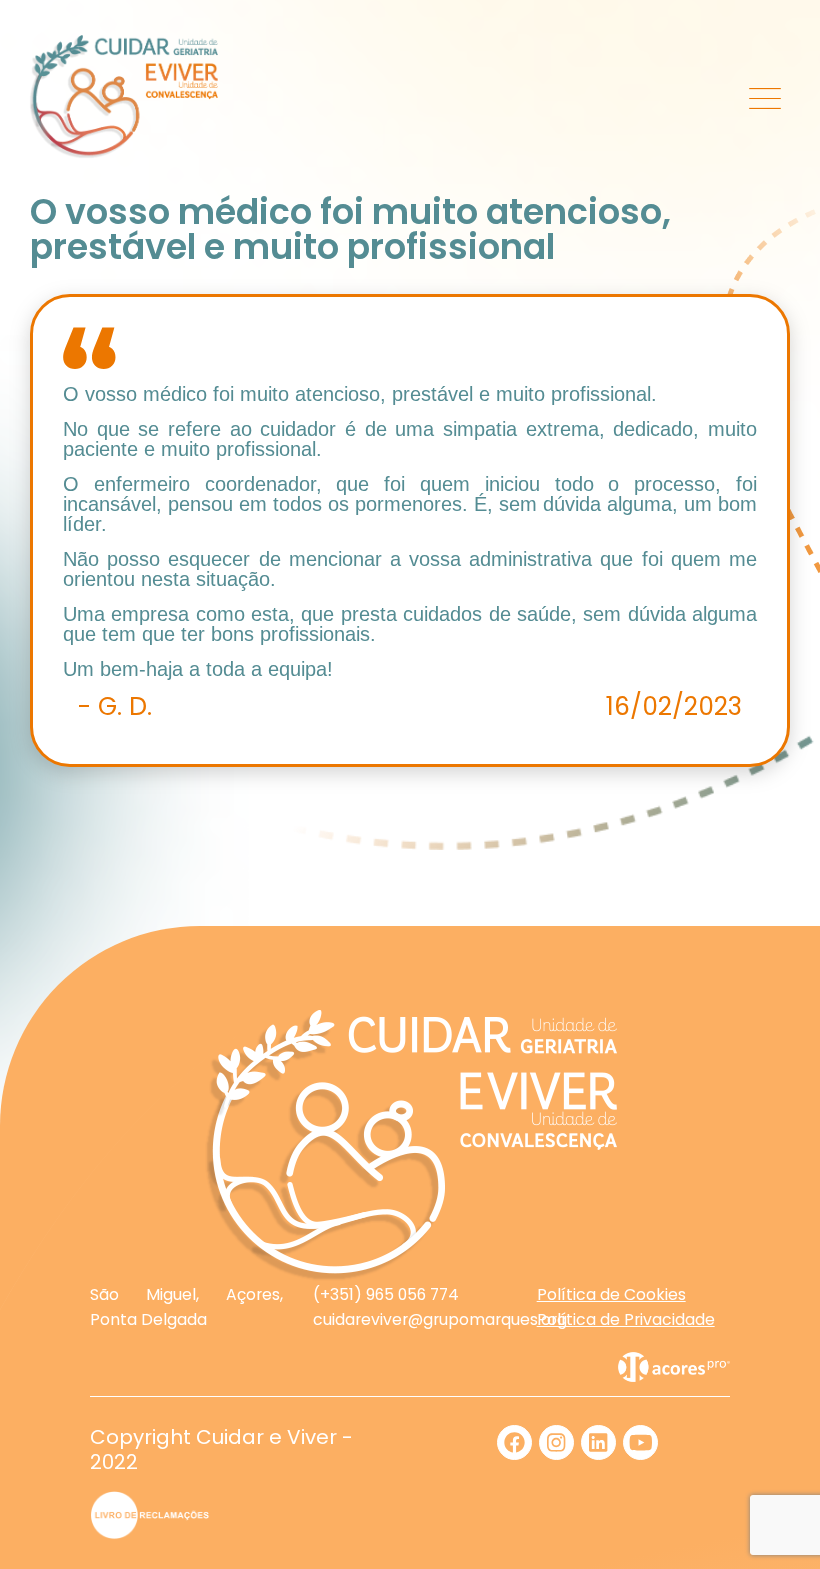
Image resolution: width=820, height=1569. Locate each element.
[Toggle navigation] (765, 97)
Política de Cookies (611, 1294)
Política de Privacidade (626, 1319)
